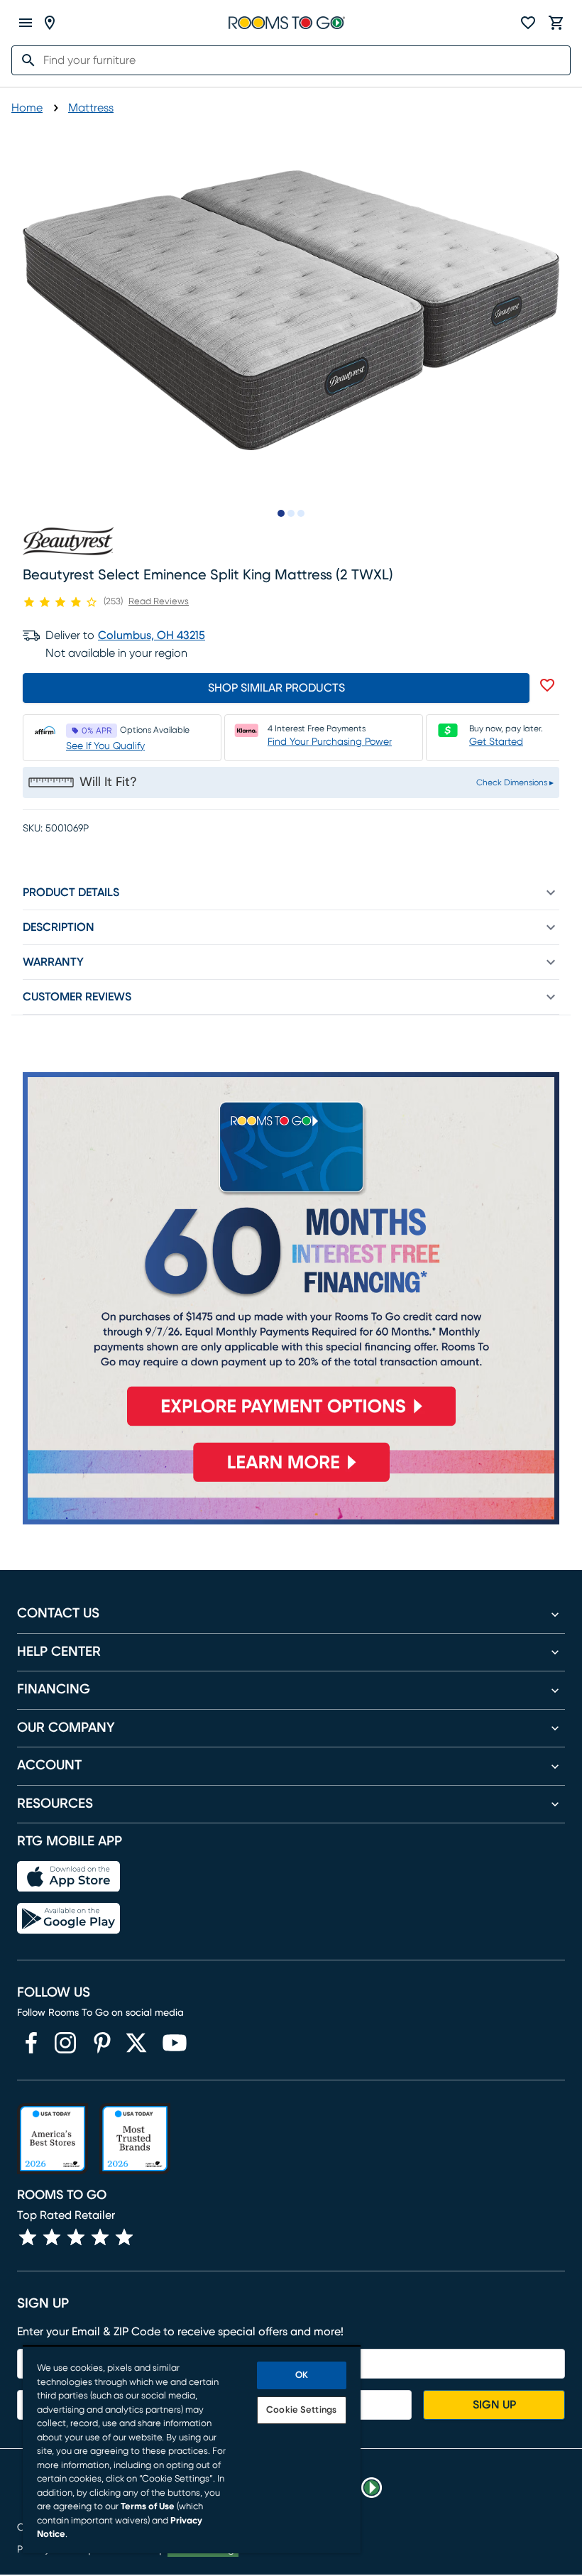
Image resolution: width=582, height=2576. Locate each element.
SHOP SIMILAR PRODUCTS (276, 688)
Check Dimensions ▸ (515, 782)
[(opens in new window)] (31, 2043)
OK (302, 2375)
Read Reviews (159, 602)
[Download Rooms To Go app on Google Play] (68, 1919)
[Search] (24, 60)
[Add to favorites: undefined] (547, 685)
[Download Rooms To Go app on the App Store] (68, 1877)
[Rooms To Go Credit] (291, 1255)
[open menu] (26, 23)
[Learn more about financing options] (291, 1482)
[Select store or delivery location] (50, 23)
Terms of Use (148, 2507)
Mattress (91, 108)
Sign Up (494, 2405)
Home (27, 108)
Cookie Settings (301, 2410)
